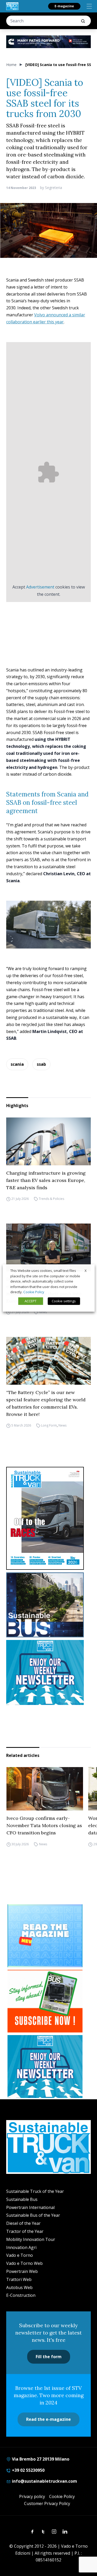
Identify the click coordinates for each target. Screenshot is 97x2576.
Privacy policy (32, 2496)
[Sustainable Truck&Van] (12, 6)
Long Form (49, 1426)
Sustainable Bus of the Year (33, 2215)
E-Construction (21, 2295)
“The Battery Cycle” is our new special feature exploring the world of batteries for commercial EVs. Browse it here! (46, 1403)
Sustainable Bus (22, 2199)
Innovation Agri (21, 2247)
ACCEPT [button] (31, 1301)
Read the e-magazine (48, 2419)
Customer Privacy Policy (47, 2503)
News (43, 1312)
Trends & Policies (51, 1199)
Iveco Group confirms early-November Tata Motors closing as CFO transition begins (44, 1825)
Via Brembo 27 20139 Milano (40, 2459)
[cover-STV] (48, 1518)
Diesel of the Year (23, 2223)
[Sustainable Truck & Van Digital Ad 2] (48, 42)
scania (17, 1064)
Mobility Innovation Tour (31, 2239)
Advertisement (40, 587)
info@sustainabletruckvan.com (44, 2481)
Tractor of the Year (25, 2231)
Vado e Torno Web (24, 2263)
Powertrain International (30, 2207)
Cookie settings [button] (64, 1301)
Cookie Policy (62, 2496)
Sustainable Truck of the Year (35, 2191)
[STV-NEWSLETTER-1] (48, 1672)
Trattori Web (19, 2279)
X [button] (86, 1271)
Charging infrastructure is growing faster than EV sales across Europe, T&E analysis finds (46, 1180)
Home (11, 65)
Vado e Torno (20, 2255)
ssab (41, 1064)
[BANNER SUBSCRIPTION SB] (45, 2001)
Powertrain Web (22, 2271)
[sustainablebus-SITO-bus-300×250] (48, 1605)
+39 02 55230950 (28, 2470)
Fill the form (49, 2357)
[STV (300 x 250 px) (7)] (45, 1936)
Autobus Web (19, 2287)
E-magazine (64, 6)
